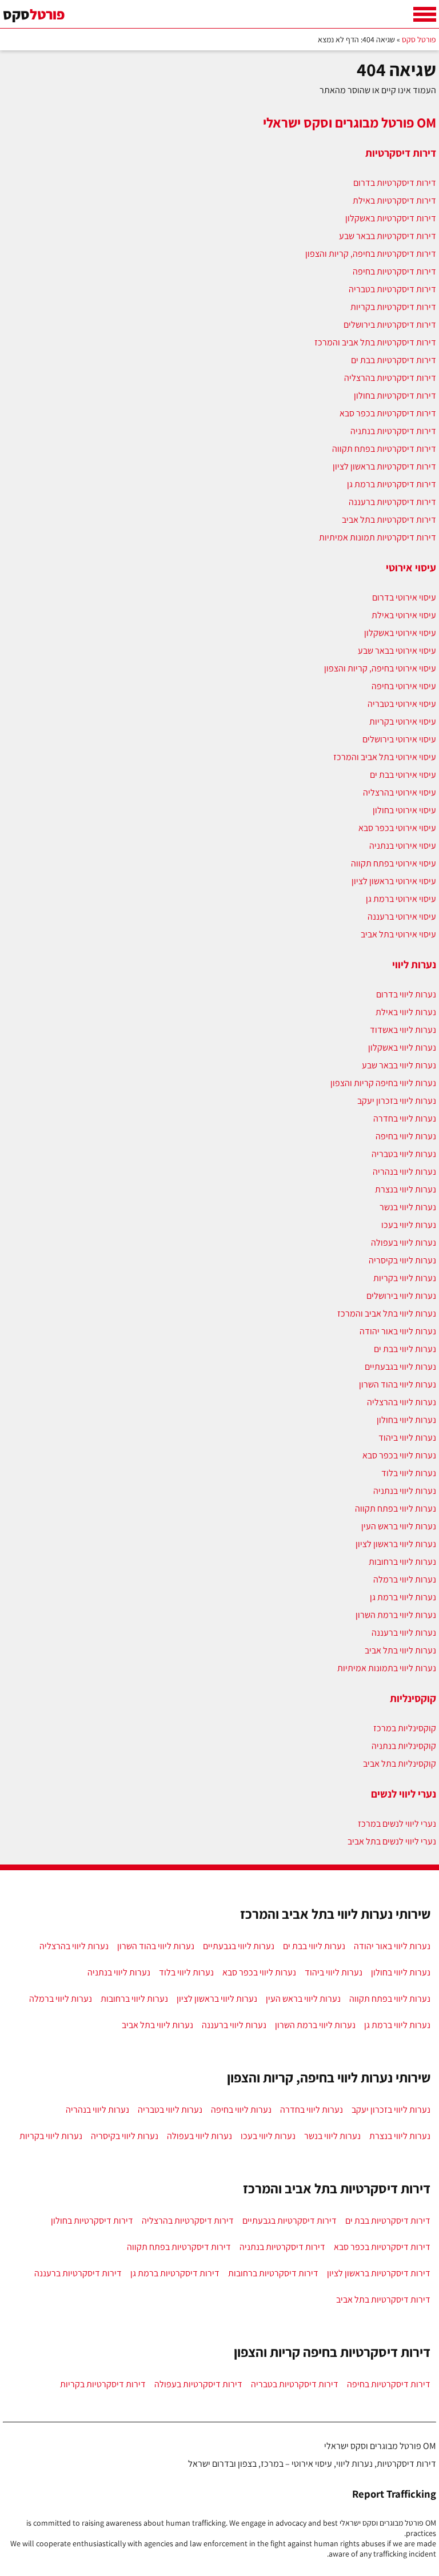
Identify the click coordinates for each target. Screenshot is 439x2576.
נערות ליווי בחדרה (405, 1118)
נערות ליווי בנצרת (406, 1189)
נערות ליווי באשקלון (402, 1048)
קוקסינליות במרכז (405, 1728)
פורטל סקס (419, 39)
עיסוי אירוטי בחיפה (404, 686)
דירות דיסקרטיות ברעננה (392, 502)
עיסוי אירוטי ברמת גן (401, 899)
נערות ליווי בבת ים (405, 1349)
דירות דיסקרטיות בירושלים (390, 325)
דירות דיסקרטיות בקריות (393, 307)
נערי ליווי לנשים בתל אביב (392, 1841)
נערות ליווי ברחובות (402, 1562)
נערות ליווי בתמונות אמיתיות (387, 1668)
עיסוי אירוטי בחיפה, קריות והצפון (380, 668)
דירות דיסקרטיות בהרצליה (390, 378)
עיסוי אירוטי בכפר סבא (397, 828)
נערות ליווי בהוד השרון (398, 1384)
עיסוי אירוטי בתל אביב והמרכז (385, 757)
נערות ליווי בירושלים (401, 1296)
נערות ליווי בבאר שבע (399, 1065)
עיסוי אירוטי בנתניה (403, 846)
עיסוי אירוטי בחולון (404, 810)
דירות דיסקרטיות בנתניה (393, 431)
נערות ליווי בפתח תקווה (396, 1508)
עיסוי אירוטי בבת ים (403, 775)
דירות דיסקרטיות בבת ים (394, 360)
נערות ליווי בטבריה (404, 1154)
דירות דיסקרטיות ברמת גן (392, 484)
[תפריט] (425, 14)
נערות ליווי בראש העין (399, 1526)
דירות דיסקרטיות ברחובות (273, 2273)
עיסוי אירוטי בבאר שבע (397, 651)
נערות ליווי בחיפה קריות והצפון (383, 1083)
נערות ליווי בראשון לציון (396, 1544)
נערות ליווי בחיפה (406, 1136)
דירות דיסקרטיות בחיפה (394, 271)
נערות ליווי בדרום (406, 994)
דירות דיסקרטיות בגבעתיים (290, 2221)
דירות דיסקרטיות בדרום (395, 183)
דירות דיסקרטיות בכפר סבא (388, 413)
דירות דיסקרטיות (401, 153)
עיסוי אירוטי (411, 567)
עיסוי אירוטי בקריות (403, 721)
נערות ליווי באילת (406, 1012)
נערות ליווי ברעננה (404, 1633)
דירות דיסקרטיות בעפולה (198, 2384)
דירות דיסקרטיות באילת (394, 200)
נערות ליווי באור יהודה (398, 1331)
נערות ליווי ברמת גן (403, 1597)
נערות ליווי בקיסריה (402, 1260)
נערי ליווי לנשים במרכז (397, 1824)
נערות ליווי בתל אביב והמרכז (387, 1313)
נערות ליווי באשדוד (403, 1030)
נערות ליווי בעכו (409, 1225)
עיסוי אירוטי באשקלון (400, 633)
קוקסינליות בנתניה (404, 1746)
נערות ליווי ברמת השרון (396, 1615)
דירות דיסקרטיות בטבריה (392, 289)
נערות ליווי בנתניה (405, 1491)
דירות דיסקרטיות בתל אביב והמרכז (375, 342)
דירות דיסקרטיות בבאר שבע (388, 236)
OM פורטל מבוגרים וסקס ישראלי (350, 122)
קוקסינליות (413, 1698)
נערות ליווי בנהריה (404, 1172)
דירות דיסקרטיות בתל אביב (389, 520)
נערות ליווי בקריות (405, 1278)
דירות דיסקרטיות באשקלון (391, 218)
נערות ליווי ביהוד (407, 1438)
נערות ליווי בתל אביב (400, 1650)
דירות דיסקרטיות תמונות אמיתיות (378, 537)
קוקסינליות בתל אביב (400, 1764)
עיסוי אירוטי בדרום (404, 597)
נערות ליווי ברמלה (405, 1579)
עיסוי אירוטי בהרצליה (400, 792)
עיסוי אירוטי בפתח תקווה (394, 863)
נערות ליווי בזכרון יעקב (397, 1101)
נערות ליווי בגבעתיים (400, 1367)
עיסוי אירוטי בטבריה (402, 704)
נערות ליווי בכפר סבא (399, 1455)
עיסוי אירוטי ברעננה (402, 917)
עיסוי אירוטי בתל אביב (398, 934)
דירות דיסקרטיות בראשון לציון (384, 466)
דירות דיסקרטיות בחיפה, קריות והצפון (371, 254)
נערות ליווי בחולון (406, 1420)
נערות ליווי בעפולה (404, 1243)
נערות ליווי (414, 964)
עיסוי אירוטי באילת (404, 615)
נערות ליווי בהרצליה (402, 1402)
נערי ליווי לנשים (404, 1794)
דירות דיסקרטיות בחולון (395, 395)
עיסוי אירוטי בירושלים (399, 739)
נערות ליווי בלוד (409, 1473)
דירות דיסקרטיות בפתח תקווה (384, 449)
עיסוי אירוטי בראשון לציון (394, 881)
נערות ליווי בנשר (408, 1207)
